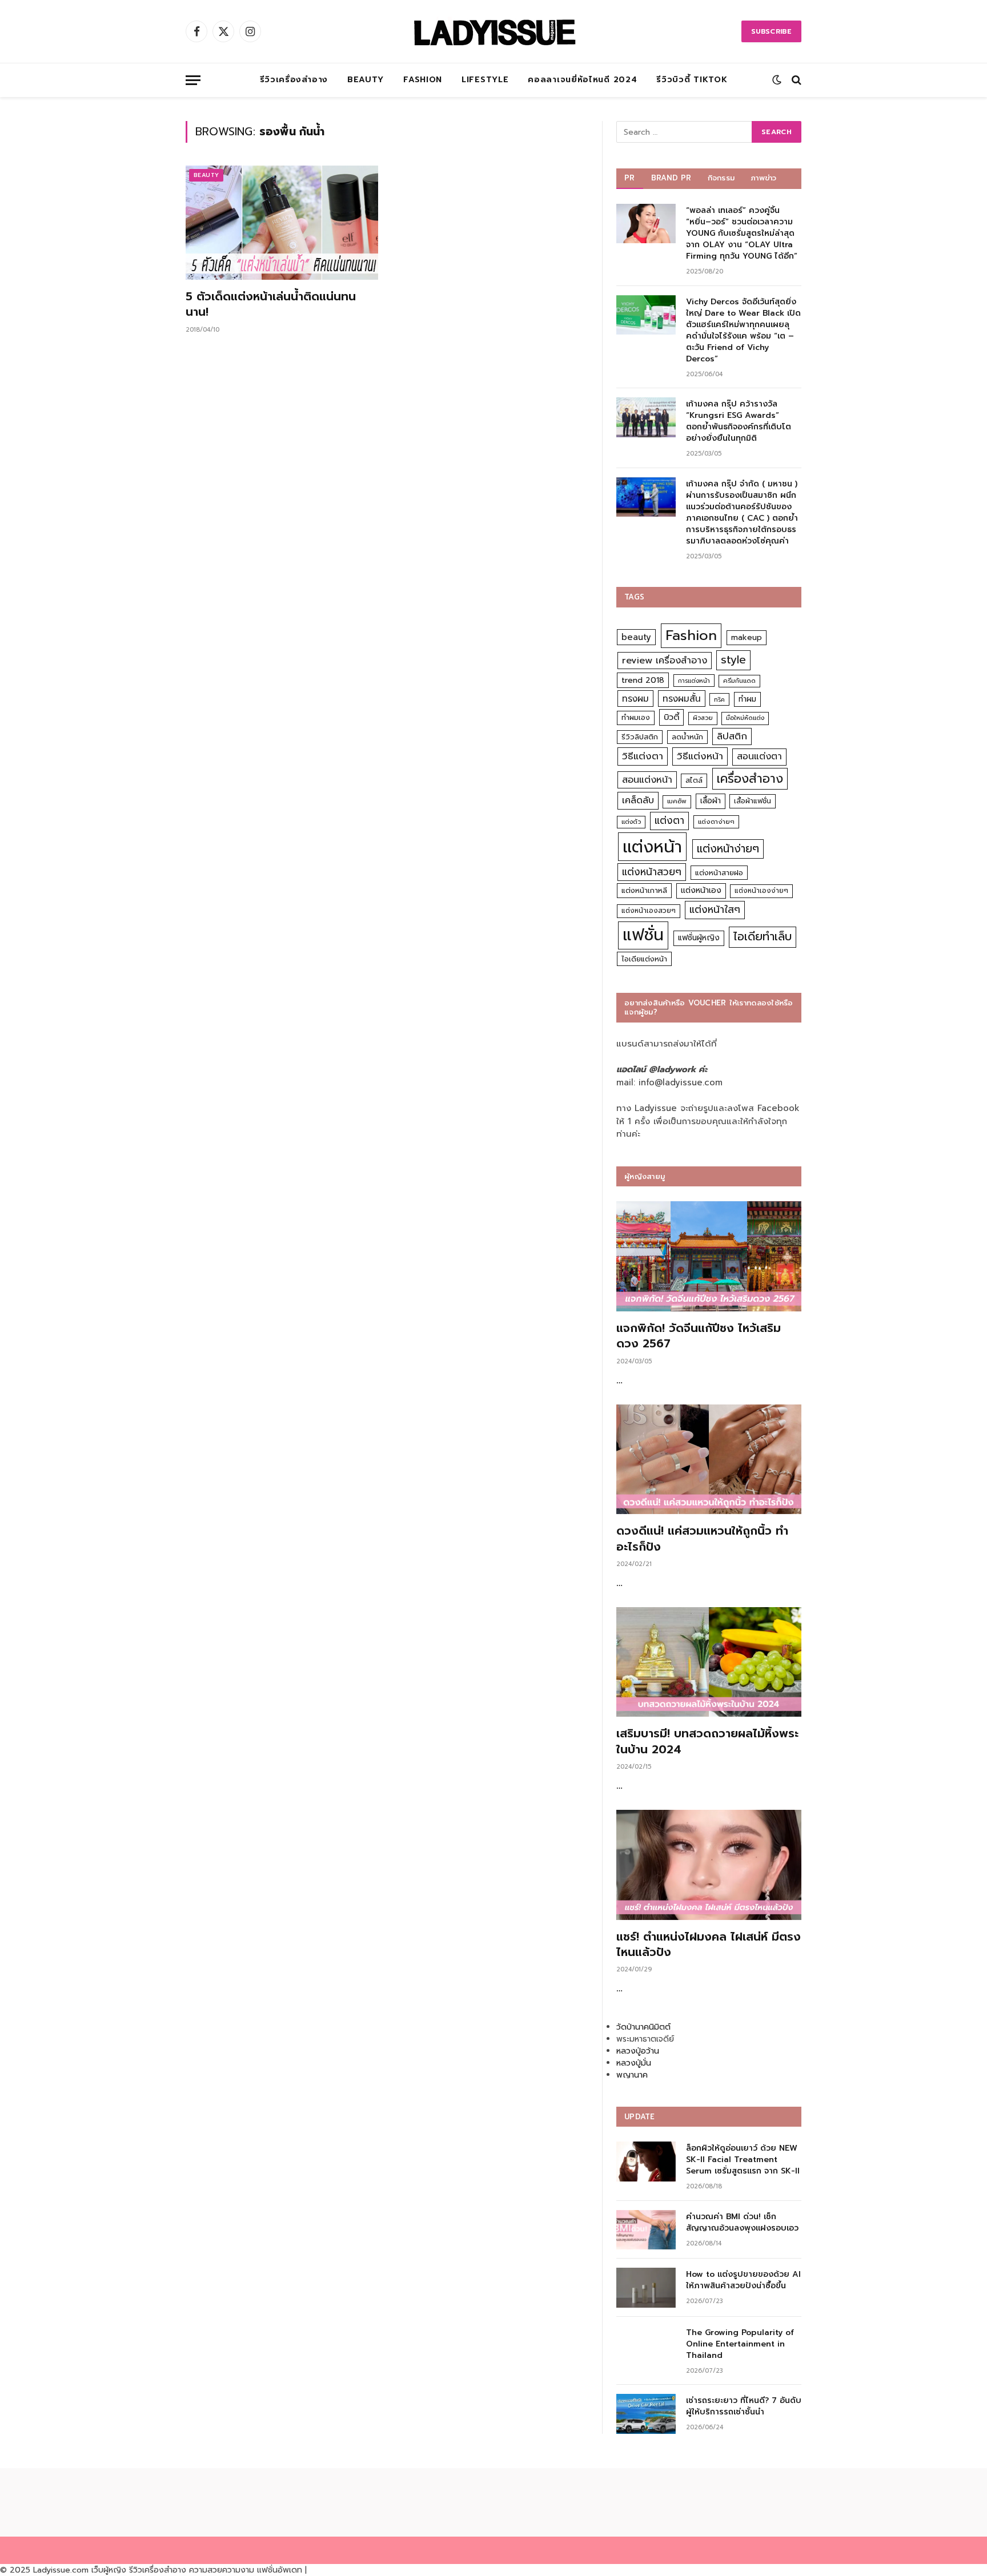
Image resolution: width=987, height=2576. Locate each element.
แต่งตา (669, 820)
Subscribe (771, 31)
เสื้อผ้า (711, 801)
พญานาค (632, 2075)
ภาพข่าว (764, 178)
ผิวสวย (703, 718)
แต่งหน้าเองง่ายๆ (761, 891)
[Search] (795, 80)
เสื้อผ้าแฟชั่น (753, 801)
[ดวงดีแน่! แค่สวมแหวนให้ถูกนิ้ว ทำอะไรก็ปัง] (709, 1460)
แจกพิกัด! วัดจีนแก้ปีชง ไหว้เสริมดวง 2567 (699, 1336)
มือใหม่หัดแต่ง (745, 718)
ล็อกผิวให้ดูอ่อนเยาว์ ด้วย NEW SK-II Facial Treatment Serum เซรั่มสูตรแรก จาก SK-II (743, 2160)
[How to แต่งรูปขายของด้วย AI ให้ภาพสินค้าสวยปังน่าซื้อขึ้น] (646, 2287)
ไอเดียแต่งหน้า (644, 959)
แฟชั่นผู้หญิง (699, 938)
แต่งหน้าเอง (701, 890)
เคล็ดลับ (638, 800)
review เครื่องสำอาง (665, 660)
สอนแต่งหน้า (647, 780)
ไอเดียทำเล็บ (763, 937)
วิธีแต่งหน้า (700, 756)
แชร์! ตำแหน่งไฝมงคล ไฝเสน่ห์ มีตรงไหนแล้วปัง (709, 1945)
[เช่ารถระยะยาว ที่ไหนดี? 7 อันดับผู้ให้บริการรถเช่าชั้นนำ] (646, 2414)
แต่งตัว (631, 822)
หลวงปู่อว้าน (638, 2051)
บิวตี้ (671, 717)
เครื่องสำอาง (750, 779)
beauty (636, 637)
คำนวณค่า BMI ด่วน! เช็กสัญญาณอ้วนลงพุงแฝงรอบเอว (742, 2223)
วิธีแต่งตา (643, 756)
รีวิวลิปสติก (640, 737)
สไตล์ (694, 780)
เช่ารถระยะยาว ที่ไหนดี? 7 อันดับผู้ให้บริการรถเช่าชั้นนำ (744, 2406)
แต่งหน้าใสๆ (715, 909)
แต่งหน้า (652, 847)
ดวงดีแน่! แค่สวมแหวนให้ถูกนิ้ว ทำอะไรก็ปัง (702, 1539)
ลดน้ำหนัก (687, 737)
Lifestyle (485, 80)
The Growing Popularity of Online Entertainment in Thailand (740, 2344)
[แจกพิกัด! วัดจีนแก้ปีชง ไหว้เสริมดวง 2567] (709, 1256)
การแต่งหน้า (694, 681)
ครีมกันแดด (739, 681)
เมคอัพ (677, 801)
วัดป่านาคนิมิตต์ (643, 2027)
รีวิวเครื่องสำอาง (294, 80)
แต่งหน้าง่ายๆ (728, 849)
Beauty (366, 80)
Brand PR (671, 178)
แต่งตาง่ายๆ (716, 822)
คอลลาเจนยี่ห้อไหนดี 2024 (582, 80)
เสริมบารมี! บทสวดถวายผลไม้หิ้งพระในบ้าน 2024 (707, 1741)
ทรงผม (635, 699)
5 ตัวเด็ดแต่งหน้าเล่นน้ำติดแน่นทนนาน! (271, 304)
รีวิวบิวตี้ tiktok (692, 80)
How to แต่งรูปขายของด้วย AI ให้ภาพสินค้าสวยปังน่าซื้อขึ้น (743, 2280)
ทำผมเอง (636, 717)
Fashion (423, 80)
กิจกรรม (721, 178)
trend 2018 (643, 680)
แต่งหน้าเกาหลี (644, 890)
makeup (747, 637)
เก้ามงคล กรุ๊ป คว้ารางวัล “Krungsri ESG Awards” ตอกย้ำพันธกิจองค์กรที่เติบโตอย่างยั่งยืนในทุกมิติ (739, 421)
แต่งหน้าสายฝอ (719, 873)
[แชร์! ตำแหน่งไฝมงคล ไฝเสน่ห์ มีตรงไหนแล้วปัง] (709, 1865)
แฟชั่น (643, 935)
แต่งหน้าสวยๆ (652, 872)
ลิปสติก (732, 736)
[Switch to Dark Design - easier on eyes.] (777, 80)
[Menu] (193, 80)
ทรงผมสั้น (682, 699)
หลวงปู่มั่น (634, 2063)
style (733, 660)
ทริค (719, 699)
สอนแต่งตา (759, 756)
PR (630, 178)
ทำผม (747, 699)
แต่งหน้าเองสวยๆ (649, 911)
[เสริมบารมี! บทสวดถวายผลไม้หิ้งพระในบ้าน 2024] (709, 1662)
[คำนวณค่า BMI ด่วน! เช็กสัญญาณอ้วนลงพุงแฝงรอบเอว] (646, 2230)
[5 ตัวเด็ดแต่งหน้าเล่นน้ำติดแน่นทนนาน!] (282, 223)
